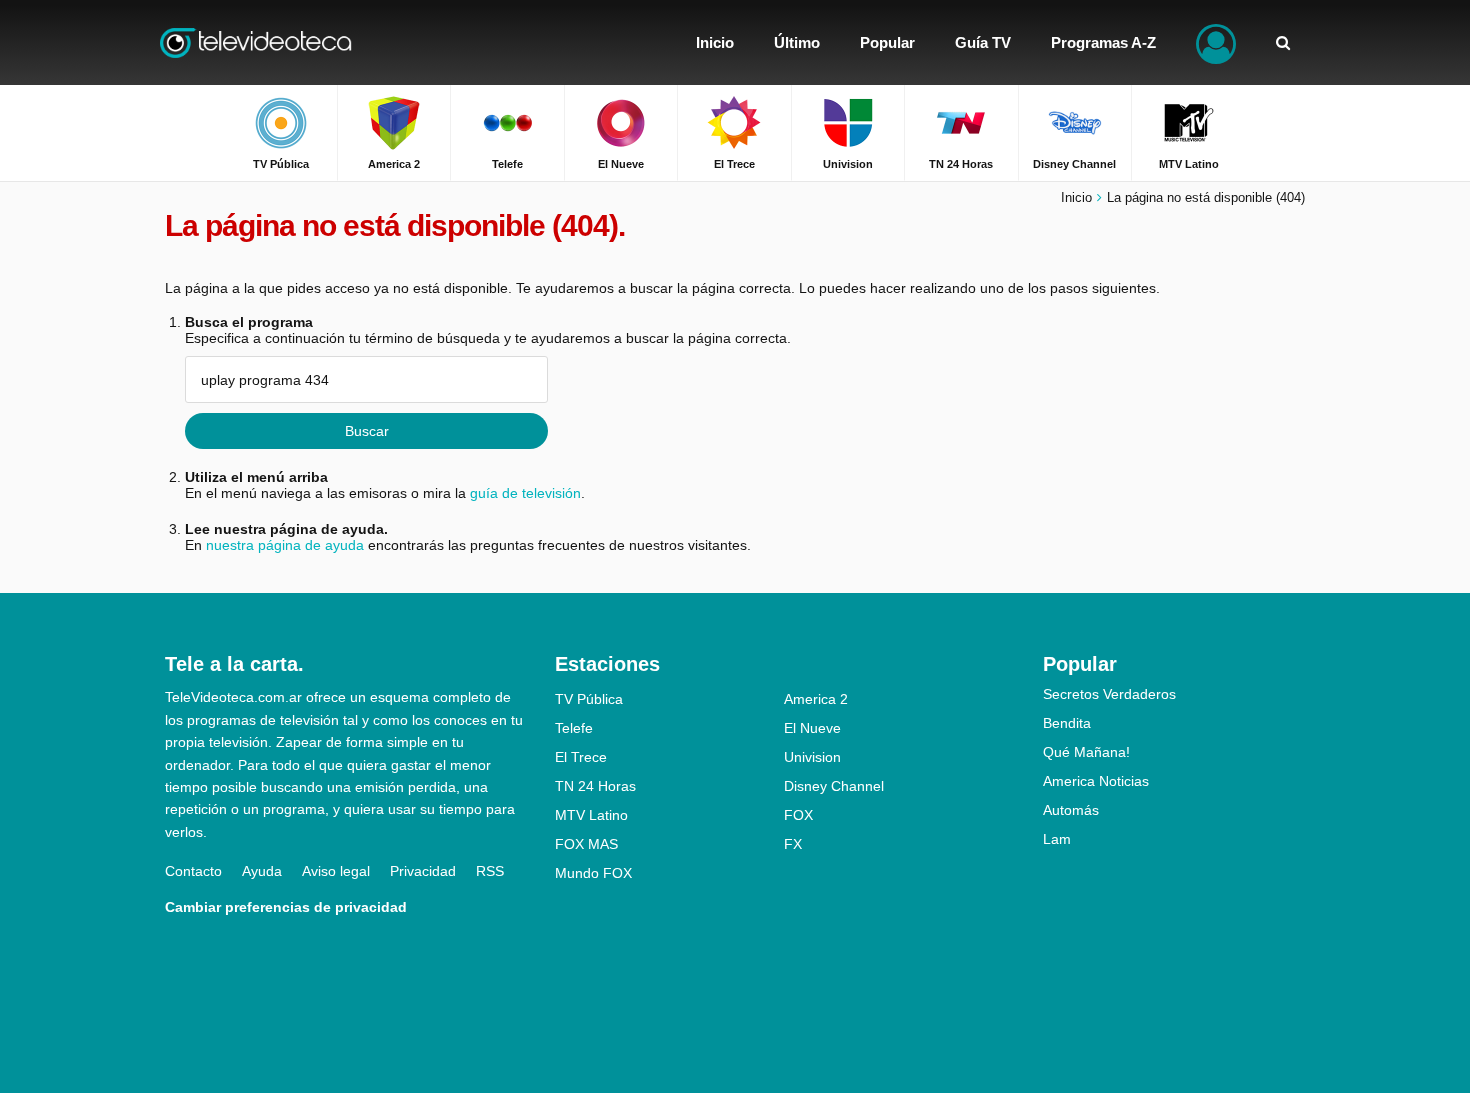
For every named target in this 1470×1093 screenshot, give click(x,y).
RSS (490, 871)
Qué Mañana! (1086, 752)
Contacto (193, 871)
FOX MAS (586, 844)
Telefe (574, 728)
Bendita (1067, 723)
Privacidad (423, 871)
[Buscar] (1283, 42)
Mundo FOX (593, 873)
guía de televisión (525, 493)
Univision (812, 757)
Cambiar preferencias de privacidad (286, 907)
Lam (1057, 839)
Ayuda (262, 871)
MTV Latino (591, 815)
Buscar (367, 431)
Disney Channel (834, 786)
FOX (798, 815)
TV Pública (589, 699)
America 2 (816, 699)
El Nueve (812, 728)
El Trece (581, 757)
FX (793, 844)
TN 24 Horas (595, 786)
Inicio (1076, 197)
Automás (1071, 810)
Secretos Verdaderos (1109, 694)
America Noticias (1096, 781)
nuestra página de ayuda (285, 545)
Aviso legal (336, 871)
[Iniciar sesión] (1216, 42)
